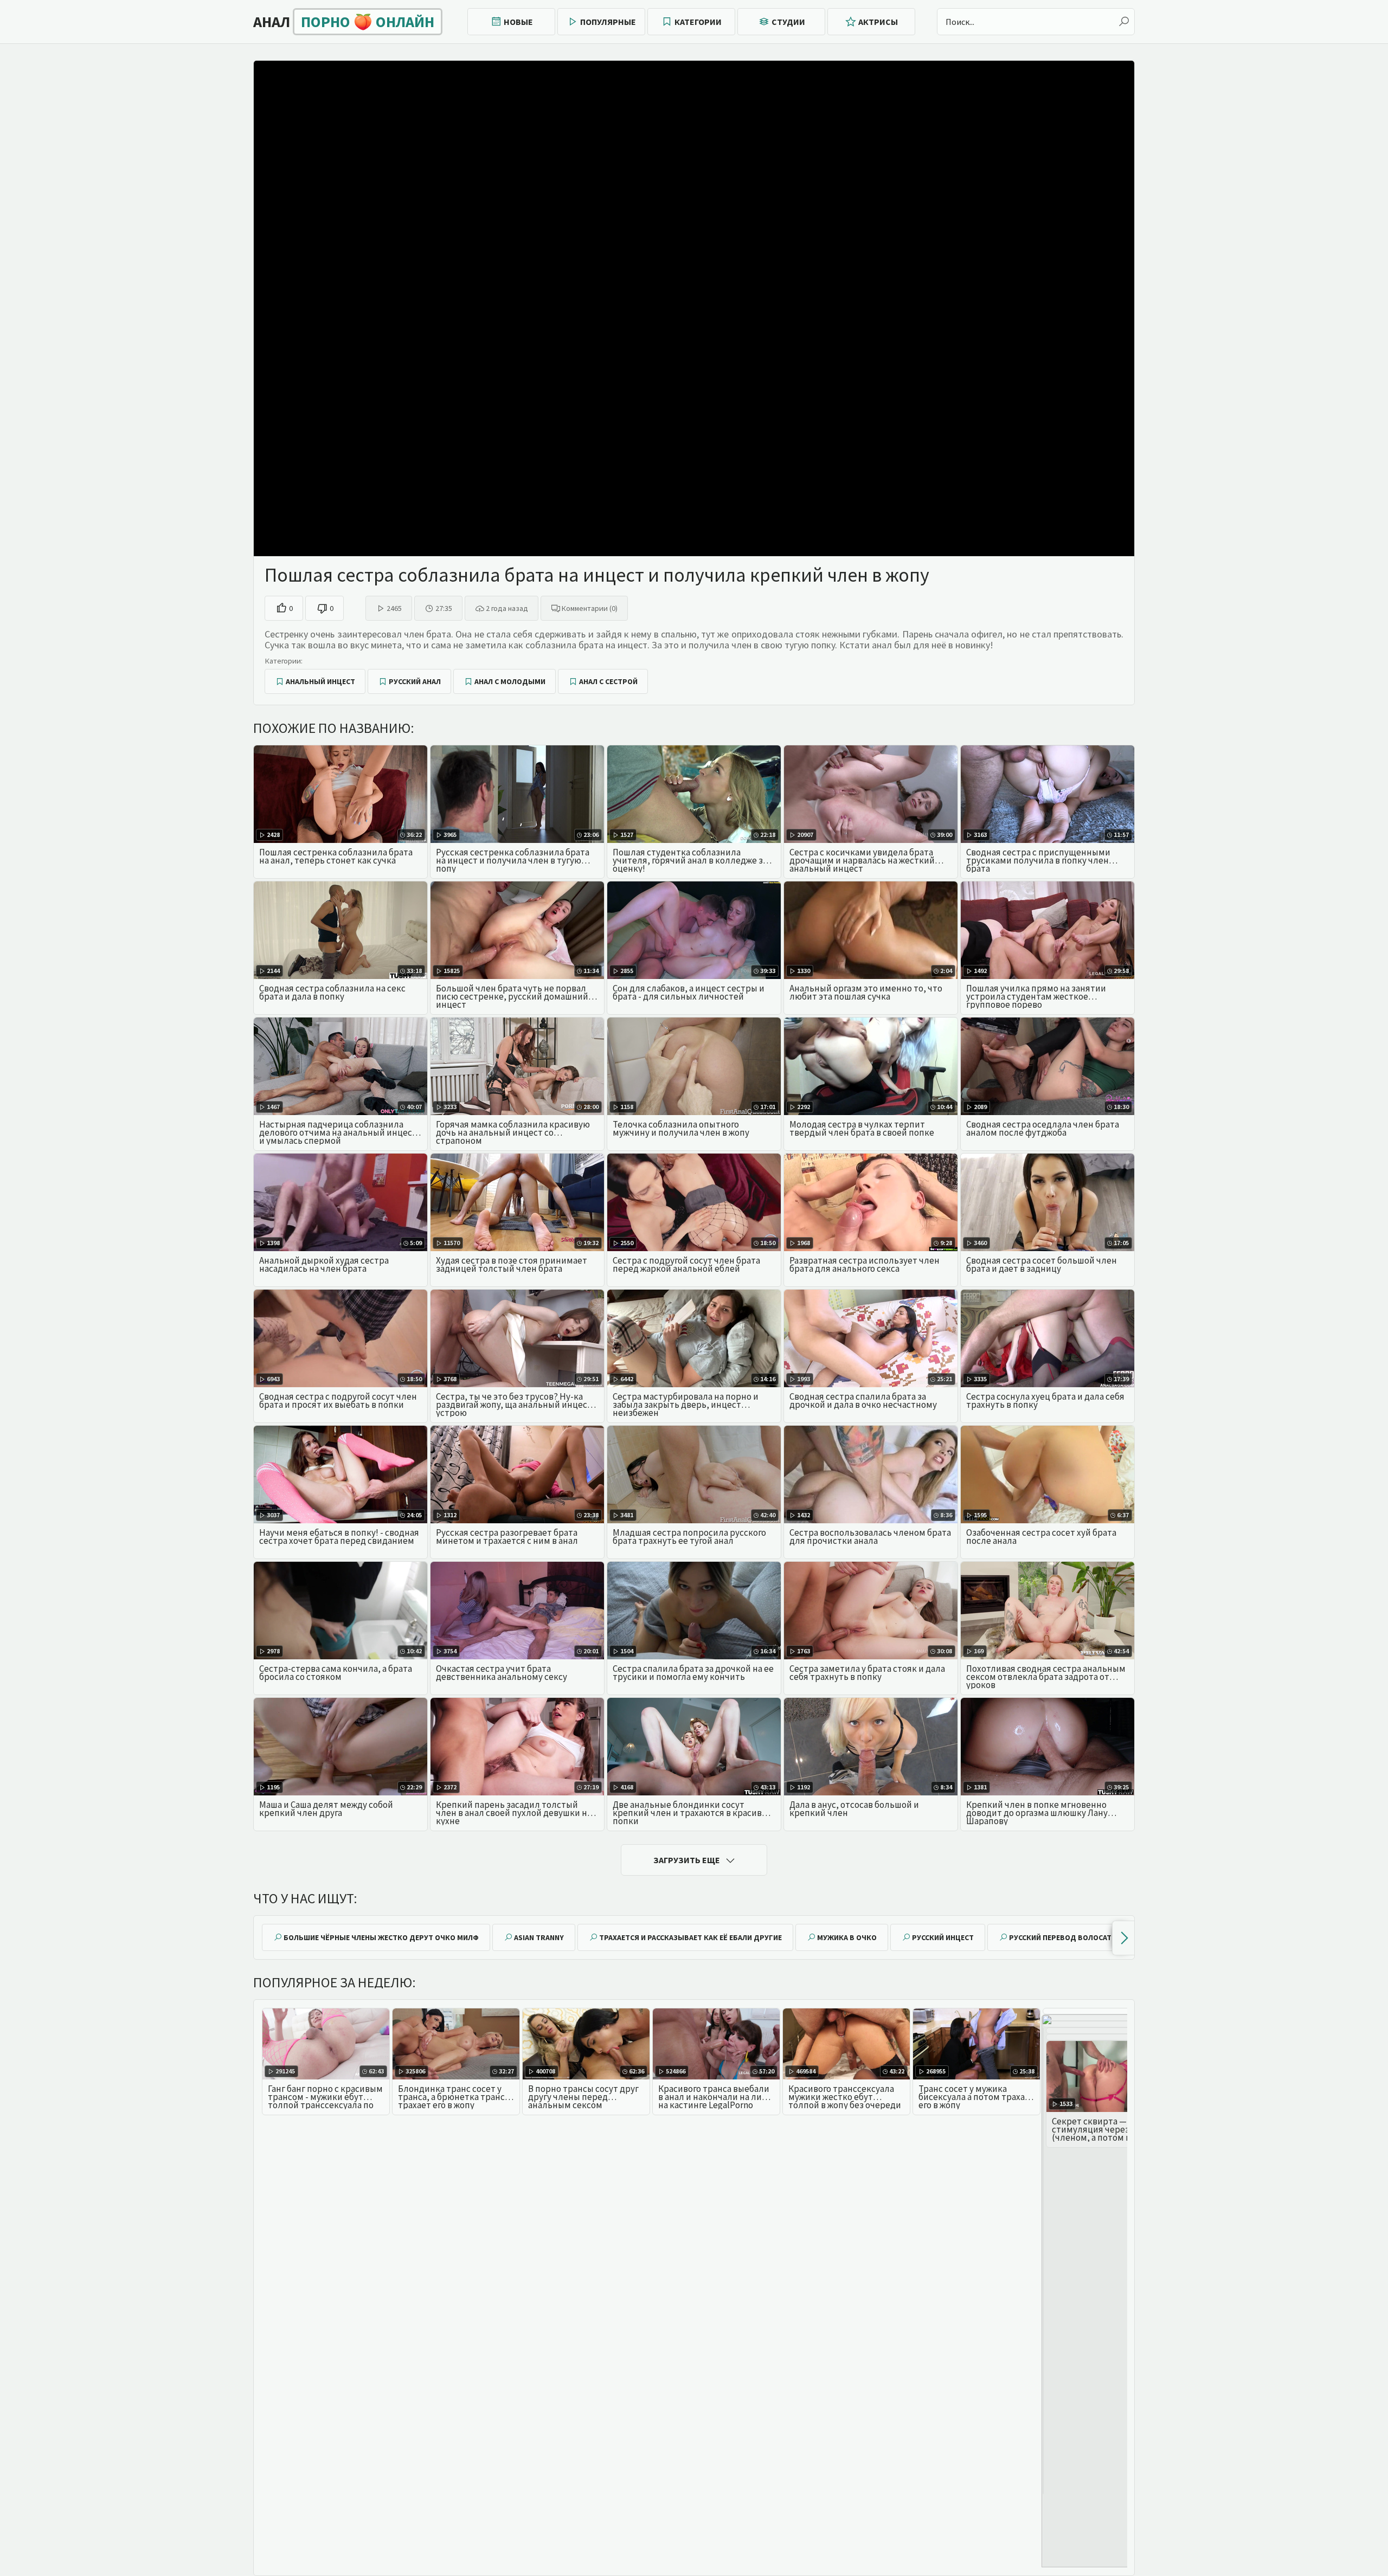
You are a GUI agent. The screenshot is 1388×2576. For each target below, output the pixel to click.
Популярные (608, 22)
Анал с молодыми (510, 681)
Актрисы (878, 22)
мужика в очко (847, 1937)
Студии (788, 22)
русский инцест (943, 1937)
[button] (1123, 1938)
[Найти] (1124, 22)
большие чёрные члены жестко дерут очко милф (381, 1937)
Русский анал (415, 681)
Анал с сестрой (608, 681)
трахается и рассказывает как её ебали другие (690, 1937)
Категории (698, 22)
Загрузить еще (687, 1860)
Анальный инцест (320, 681)
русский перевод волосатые (1065, 1937)
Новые (518, 22)
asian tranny (539, 1937)
